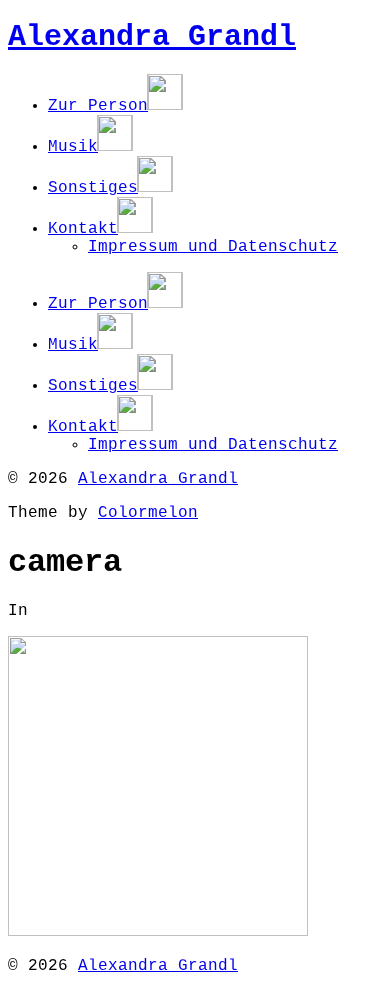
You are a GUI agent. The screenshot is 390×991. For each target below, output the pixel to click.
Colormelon (148, 513)
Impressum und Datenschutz (213, 247)
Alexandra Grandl (152, 37)
